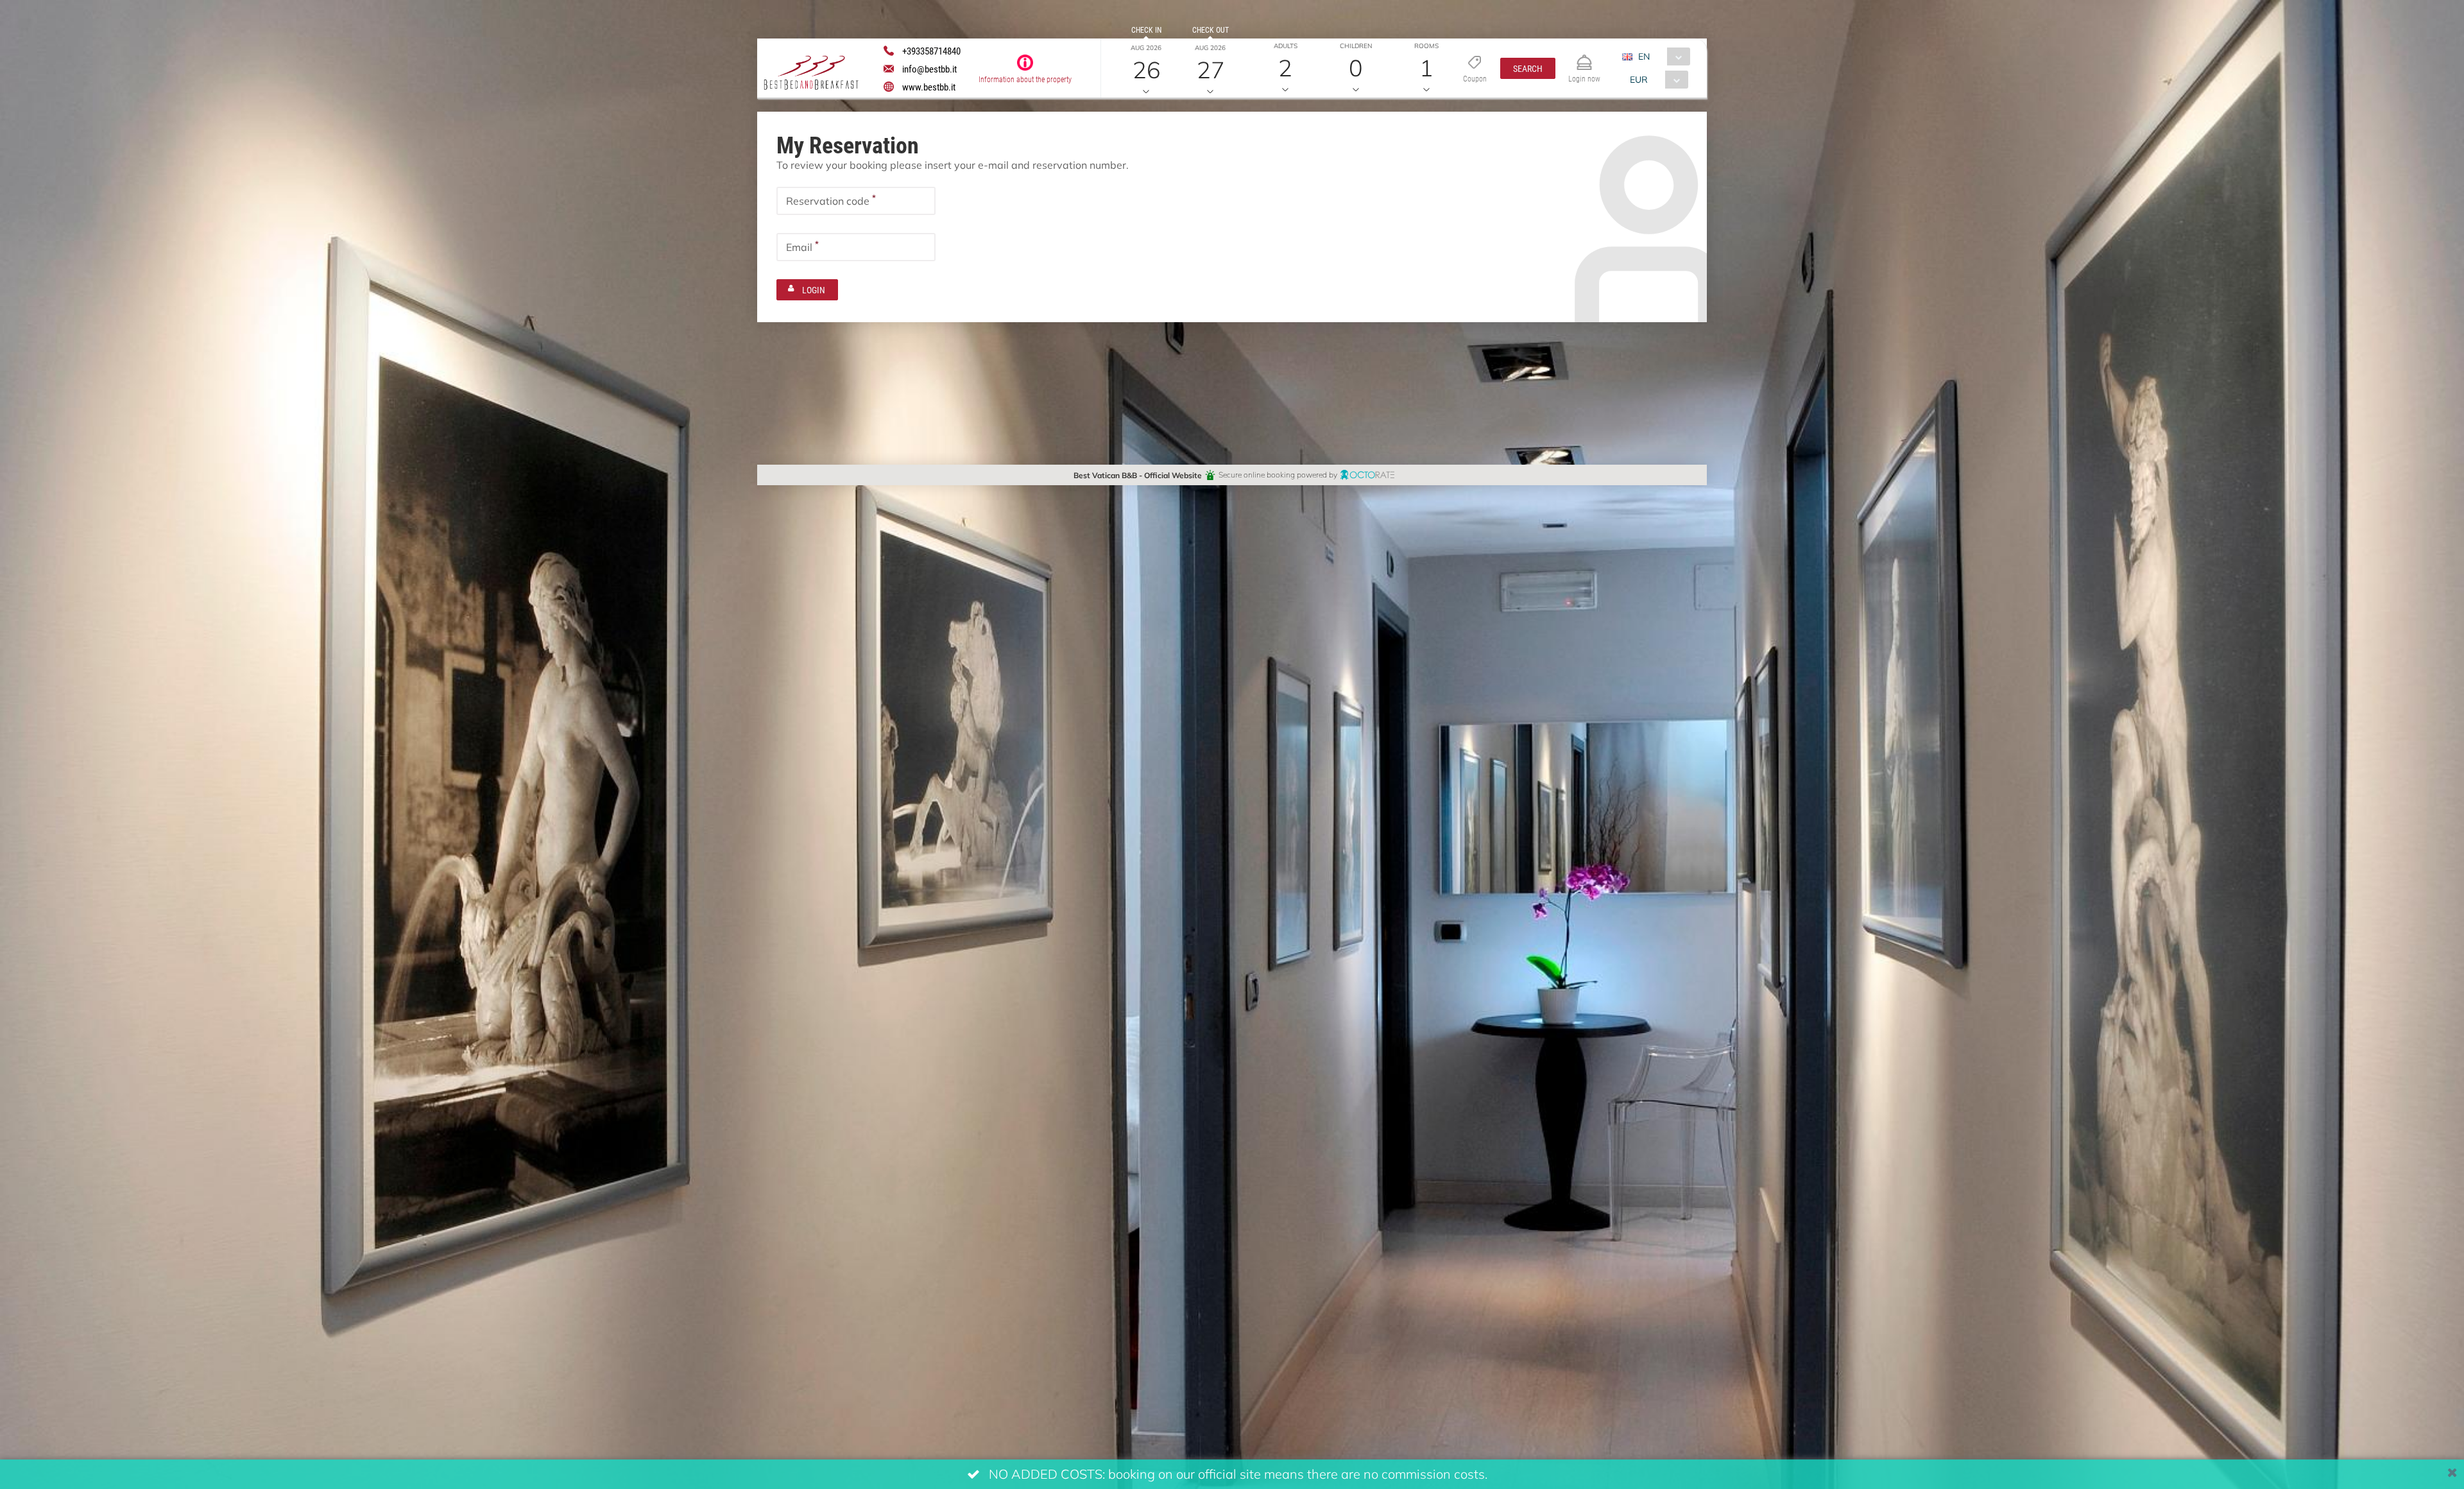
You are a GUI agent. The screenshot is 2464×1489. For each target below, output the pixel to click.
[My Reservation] (1584, 57)
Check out (1211, 30)
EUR (1639, 79)
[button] (1528, 68)
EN (1644, 56)
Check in (1146, 30)
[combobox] (1661, 56)
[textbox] (856, 201)
